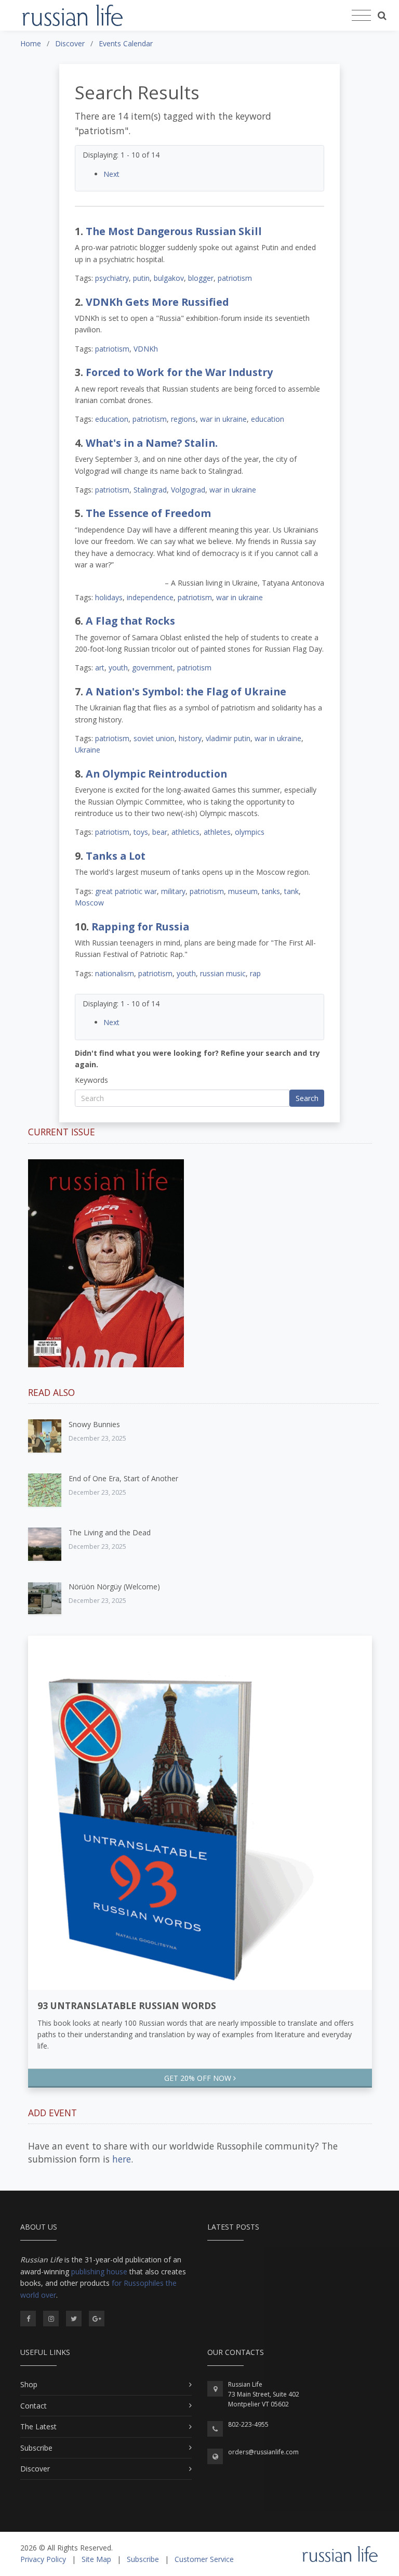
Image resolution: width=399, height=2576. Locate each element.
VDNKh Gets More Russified (157, 302)
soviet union (154, 738)
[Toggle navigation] (361, 16)
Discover (35, 2469)
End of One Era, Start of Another (123, 1478)
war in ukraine (223, 419)
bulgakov (169, 278)
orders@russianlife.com (263, 2452)
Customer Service (204, 2559)
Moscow (89, 903)
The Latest (38, 2426)
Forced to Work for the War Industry (179, 372)
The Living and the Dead (110, 1532)
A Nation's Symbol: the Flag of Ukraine (186, 691)
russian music (223, 973)
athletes (217, 832)
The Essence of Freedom (148, 513)
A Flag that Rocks (130, 621)
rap (255, 973)
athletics (185, 832)
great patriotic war (126, 891)
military (173, 891)
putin (141, 278)
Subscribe (36, 2448)
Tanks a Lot (116, 856)
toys (141, 832)
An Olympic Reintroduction (156, 774)
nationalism (115, 973)
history (190, 738)
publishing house (99, 2271)
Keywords (91, 1080)
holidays (109, 597)
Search (307, 1098)
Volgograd (188, 490)
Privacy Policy (43, 2559)
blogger (201, 278)
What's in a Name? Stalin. (152, 443)
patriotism (235, 278)
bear (160, 832)
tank (291, 891)
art (100, 668)
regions (183, 419)
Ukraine (88, 750)
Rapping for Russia (140, 927)
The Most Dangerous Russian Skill (174, 231)
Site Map (96, 2559)
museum (243, 891)
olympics (250, 832)
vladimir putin (228, 738)
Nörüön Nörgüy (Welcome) (114, 1587)
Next (111, 174)
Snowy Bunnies (94, 1424)
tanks (271, 891)
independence (150, 597)
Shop (29, 2384)
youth (118, 668)
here (122, 2159)
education (112, 419)
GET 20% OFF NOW (199, 2078)
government (152, 668)
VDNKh (146, 349)
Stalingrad (150, 490)
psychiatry (112, 278)
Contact (34, 2406)
